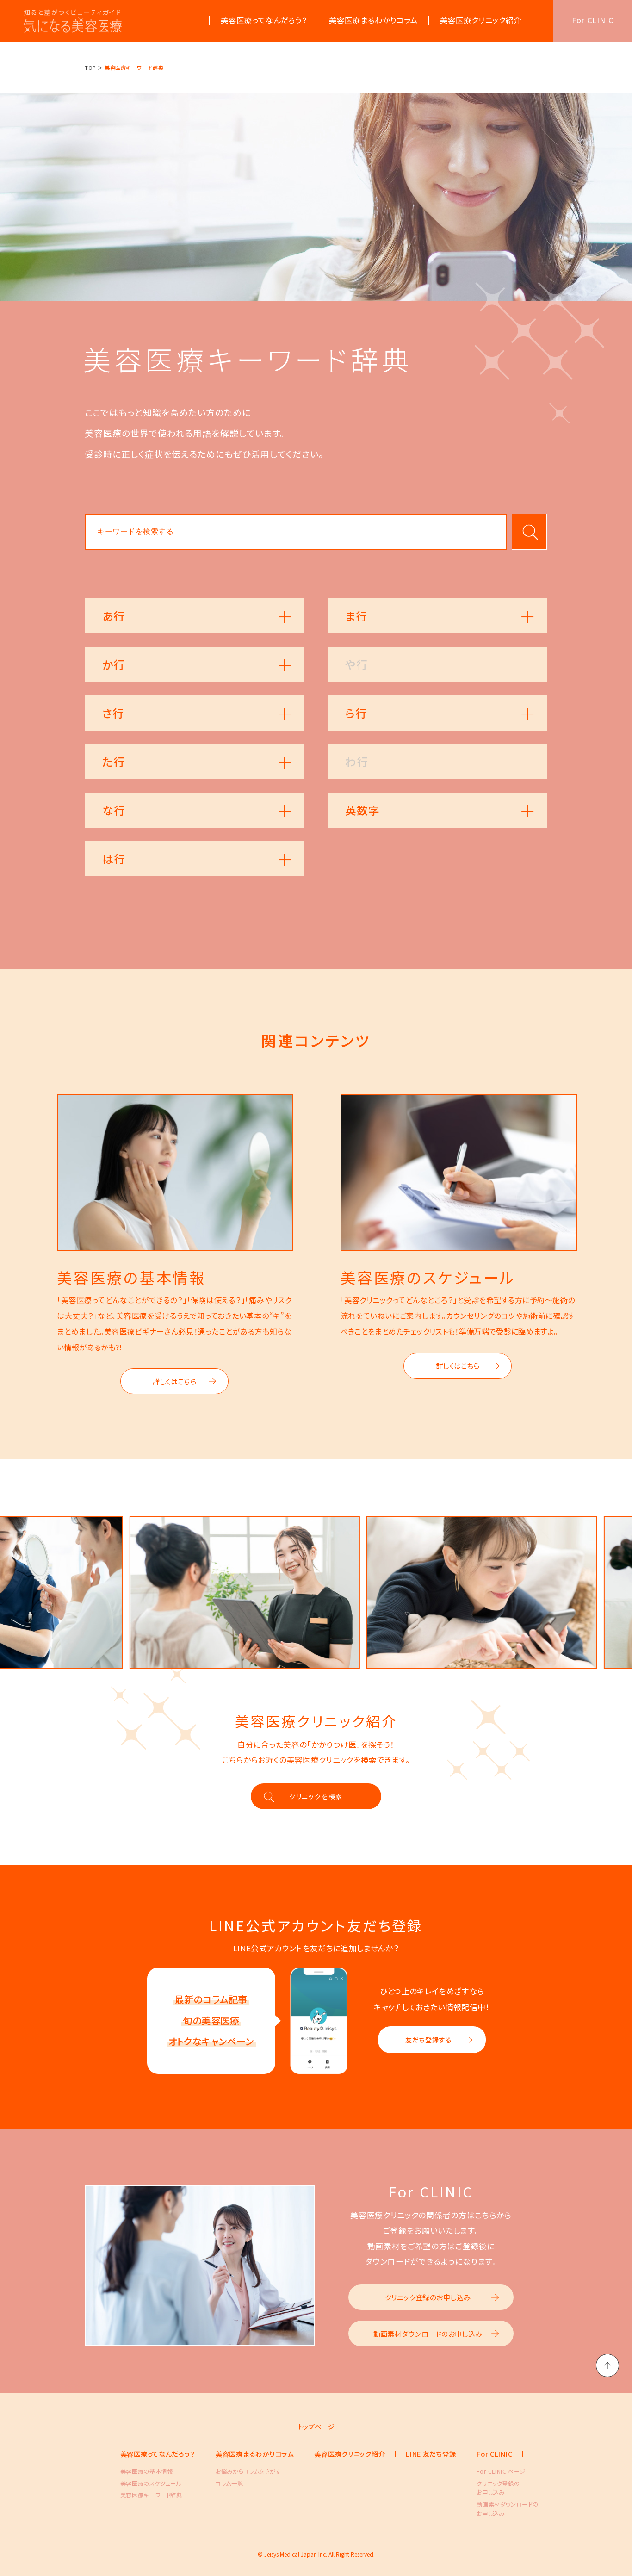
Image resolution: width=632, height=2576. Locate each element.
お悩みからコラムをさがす (235, 2471)
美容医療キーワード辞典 (140, 2495)
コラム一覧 (229, 2483)
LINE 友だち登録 (431, 2454)
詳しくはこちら (174, 1381)
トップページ (316, 2427)
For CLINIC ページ (496, 2471)
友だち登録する (429, 2040)
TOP (90, 68)
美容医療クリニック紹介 (350, 2454)
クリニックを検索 (316, 1796)
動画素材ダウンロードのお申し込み (428, 2334)
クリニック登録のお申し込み (428, 2297)
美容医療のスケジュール (140, 2483)
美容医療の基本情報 (140, 2471)
